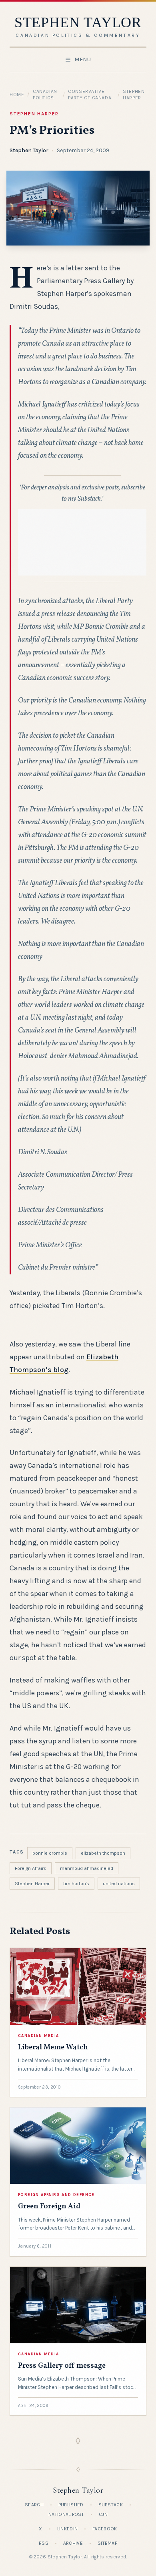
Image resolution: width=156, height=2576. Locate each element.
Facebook (105, 2529)
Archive (73, 2543)
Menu (83, 59)
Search (34, 2505)
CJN (103, 2514)
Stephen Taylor (29, 150)
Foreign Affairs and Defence (56, 2195)
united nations (119, 1884)
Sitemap (107, 2543)
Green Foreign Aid (49, 2207)
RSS (44, 2543)
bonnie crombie (50, 1853)
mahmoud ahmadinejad (87, 1868)
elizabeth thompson (103, 1853)
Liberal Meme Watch (53, 2048)
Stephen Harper (34, 114)
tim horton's (76, 1884)
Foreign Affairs (31, 1868)
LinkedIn (67, 2529)
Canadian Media (39, 2036)
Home (17, 95)
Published (71, 2505)
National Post (66, 2514)
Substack (111, 2505)
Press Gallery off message (62, 2366)
